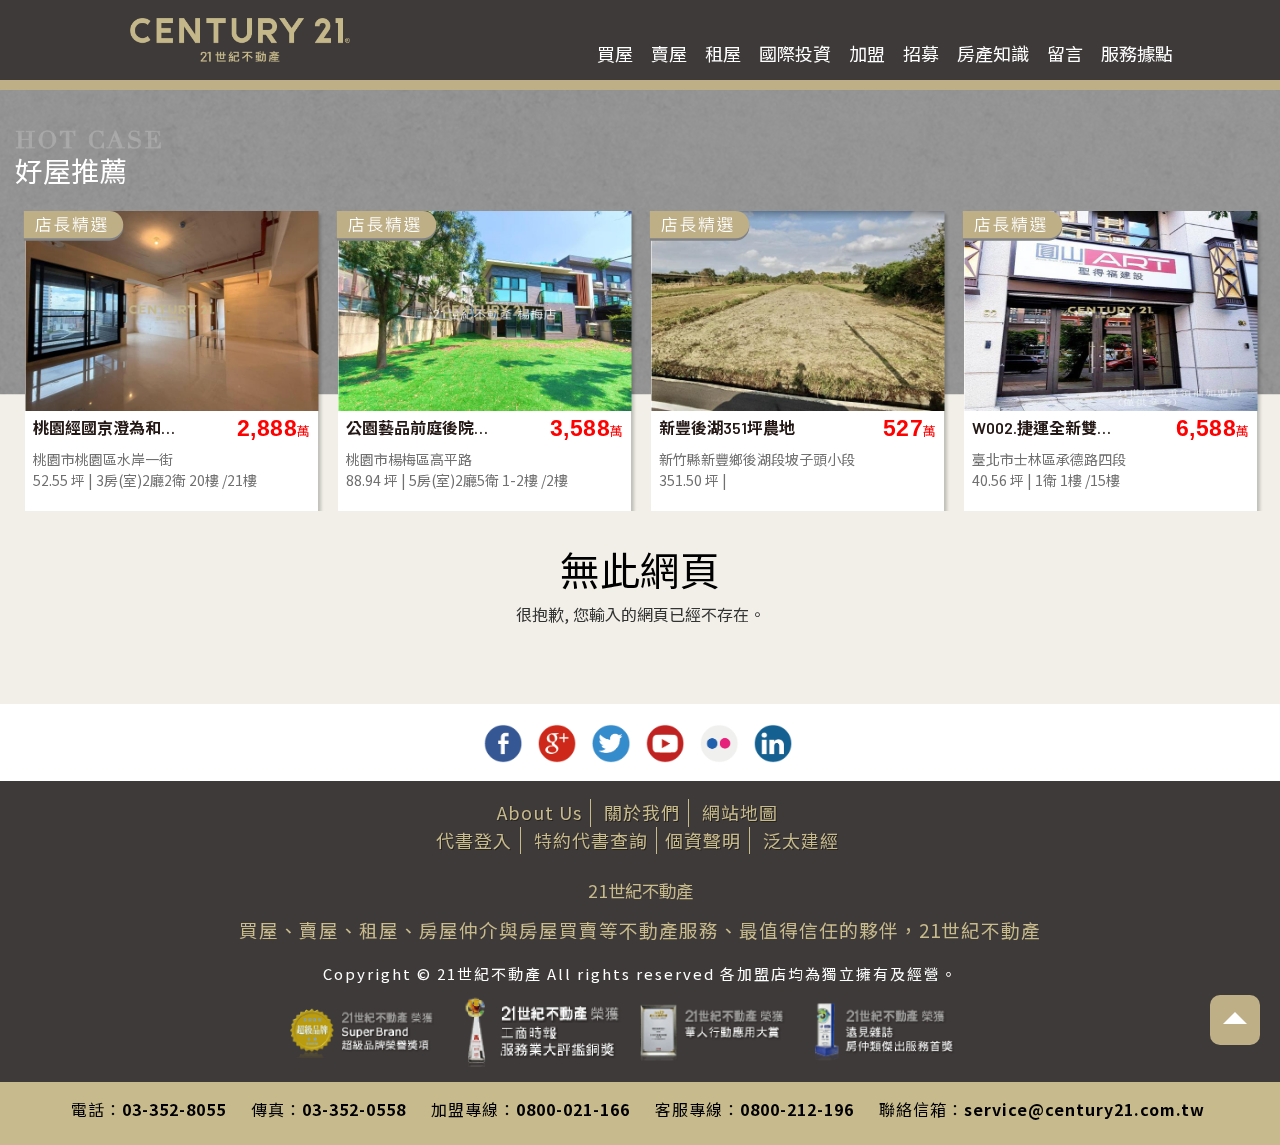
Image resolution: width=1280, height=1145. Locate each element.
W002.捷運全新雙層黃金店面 (1044, 427)
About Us (539, 812)
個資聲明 (703, 840)
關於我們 (642, 812)
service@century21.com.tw (1084, 1109)
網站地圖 (740, 812)
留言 (1065, 53)
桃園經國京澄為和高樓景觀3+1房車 (105, 427)
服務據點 (1137, 53)
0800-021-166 (573, 1109)
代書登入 (474, 840)
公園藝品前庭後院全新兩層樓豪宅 (418, 427)
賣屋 (669, 53)
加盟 (867, 53)
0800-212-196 (797, 1109)
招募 (921, 53)
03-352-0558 (354, 1109)
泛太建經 (801, 840)
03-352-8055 (174, 1109)
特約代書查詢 (591, 840)
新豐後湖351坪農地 (727, 427)
